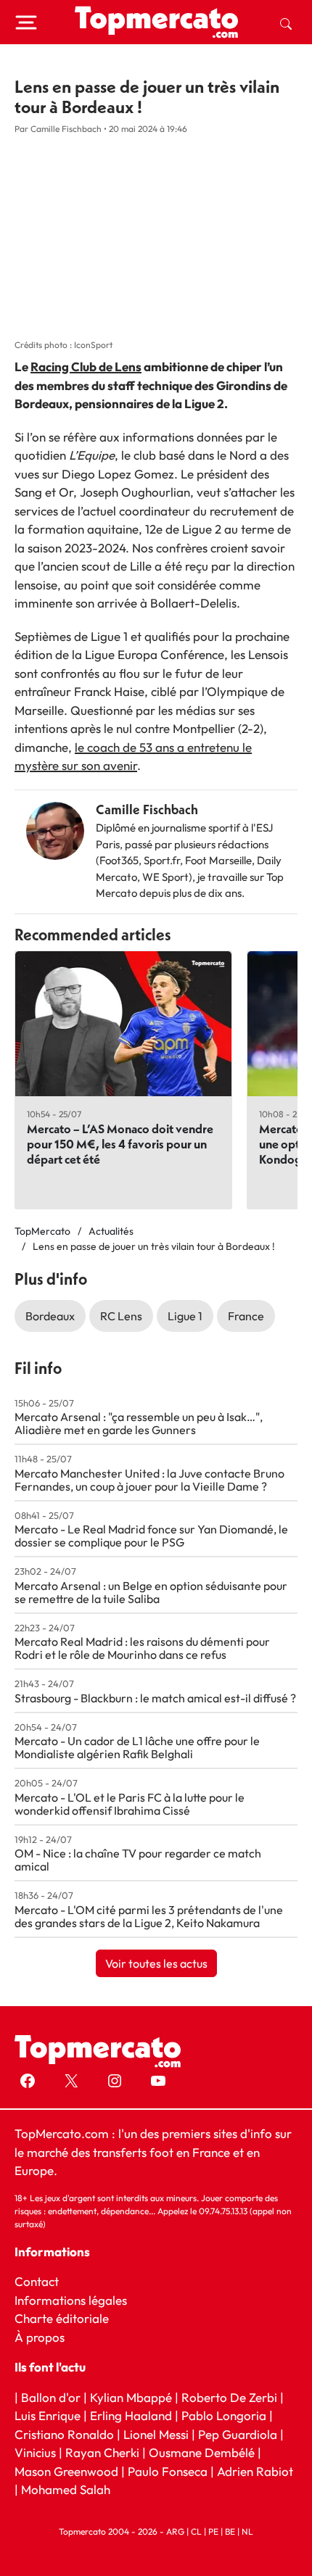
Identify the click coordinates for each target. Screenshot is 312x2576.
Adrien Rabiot (255, 2471)
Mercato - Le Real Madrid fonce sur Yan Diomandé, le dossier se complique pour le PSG (151, 1536)
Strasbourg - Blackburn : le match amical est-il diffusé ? (155, 1698)
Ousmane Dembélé (202, 2452)
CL (196, 2531)
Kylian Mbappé (131, 2397)
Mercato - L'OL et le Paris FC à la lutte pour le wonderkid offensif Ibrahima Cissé (130, 1804)
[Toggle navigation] (26, 22)
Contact (37, 2281)
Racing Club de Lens (86, 366)
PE (213, 2531)
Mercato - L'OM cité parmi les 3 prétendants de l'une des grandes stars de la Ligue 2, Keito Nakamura (149, 1916)
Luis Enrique (48, 2415)
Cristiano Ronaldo (64, 2434)
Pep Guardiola (238, 2434)
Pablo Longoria (224, 2415)
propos (44, 2337)
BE (230, 2531)
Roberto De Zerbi (229, 2397)
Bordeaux (50, 1316)
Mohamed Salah (66, 2489)
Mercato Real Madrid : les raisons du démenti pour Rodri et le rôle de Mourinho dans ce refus (142, 1648)
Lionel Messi (156, 2434)
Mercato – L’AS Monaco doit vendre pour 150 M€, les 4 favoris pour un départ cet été (120, 1144)
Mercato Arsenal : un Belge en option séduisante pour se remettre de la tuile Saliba (151, 1592)
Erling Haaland (131, 2415)
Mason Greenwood (68, 2471)
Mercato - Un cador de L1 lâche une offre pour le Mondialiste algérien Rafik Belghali (137, 1747)
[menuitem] (286, 22)
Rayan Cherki (102, 2452)
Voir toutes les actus (156, 1963)
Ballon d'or (51, 2397)
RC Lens (121, 1316)
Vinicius (35, 2452)
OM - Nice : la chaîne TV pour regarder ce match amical (138, 1860)
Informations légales (71, 2300)
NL (247, 2531)
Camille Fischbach (147, 809)
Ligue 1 (185, 1316)
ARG (175, 2531)
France (246, 1316)
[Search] (286, 22)
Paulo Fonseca (168, 2471)
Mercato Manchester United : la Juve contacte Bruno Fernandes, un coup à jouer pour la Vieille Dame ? (149, 1480)
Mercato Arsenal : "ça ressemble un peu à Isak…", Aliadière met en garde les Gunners (139, 1423)
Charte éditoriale (62, 2318)
